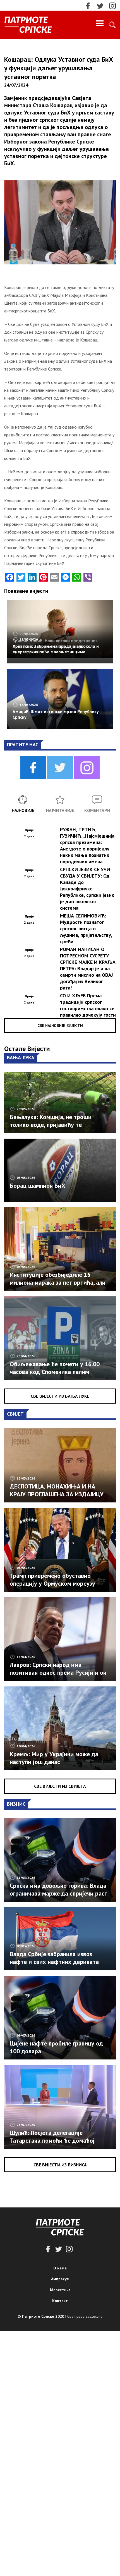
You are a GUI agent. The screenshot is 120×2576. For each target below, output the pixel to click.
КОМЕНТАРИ (97, 810)
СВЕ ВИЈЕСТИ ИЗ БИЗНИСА (60, 2165)
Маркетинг (60, 2290)
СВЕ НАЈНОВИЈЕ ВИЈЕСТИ (60, 1026)
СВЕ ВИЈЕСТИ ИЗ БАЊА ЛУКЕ (60, 1396)
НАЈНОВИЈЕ (23, 810)
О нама (60, 2268)
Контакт (60, 2301)
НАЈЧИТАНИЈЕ (60, 810)
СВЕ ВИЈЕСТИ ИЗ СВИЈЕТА (60, 1786)
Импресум (60, 2279)
